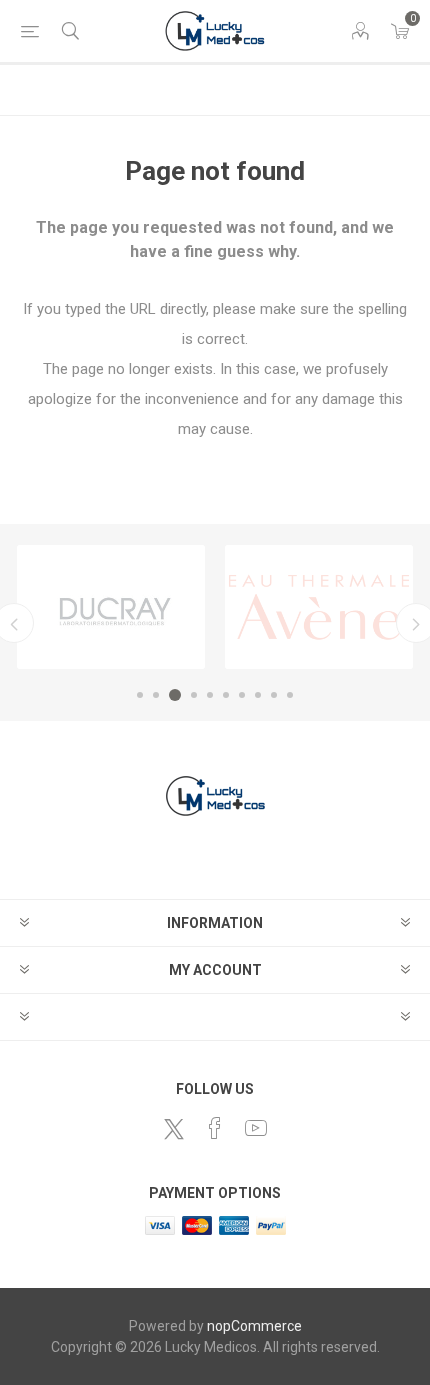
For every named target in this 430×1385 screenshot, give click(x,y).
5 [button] (210, 695)
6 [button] (226, 695)
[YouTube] (256, 1128)
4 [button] (194, 695)
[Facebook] (215, 1128)
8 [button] (258, 695)
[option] (111, 607)
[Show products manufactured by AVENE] (319, 607)
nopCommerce (254, 1326)
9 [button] (274, 695)
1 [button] (140, 695)
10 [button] (290, 695)
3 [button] (175, 695)
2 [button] (156, 695)
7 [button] (242, 695)
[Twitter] (174, 1129)
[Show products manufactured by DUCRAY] (111, 607)
